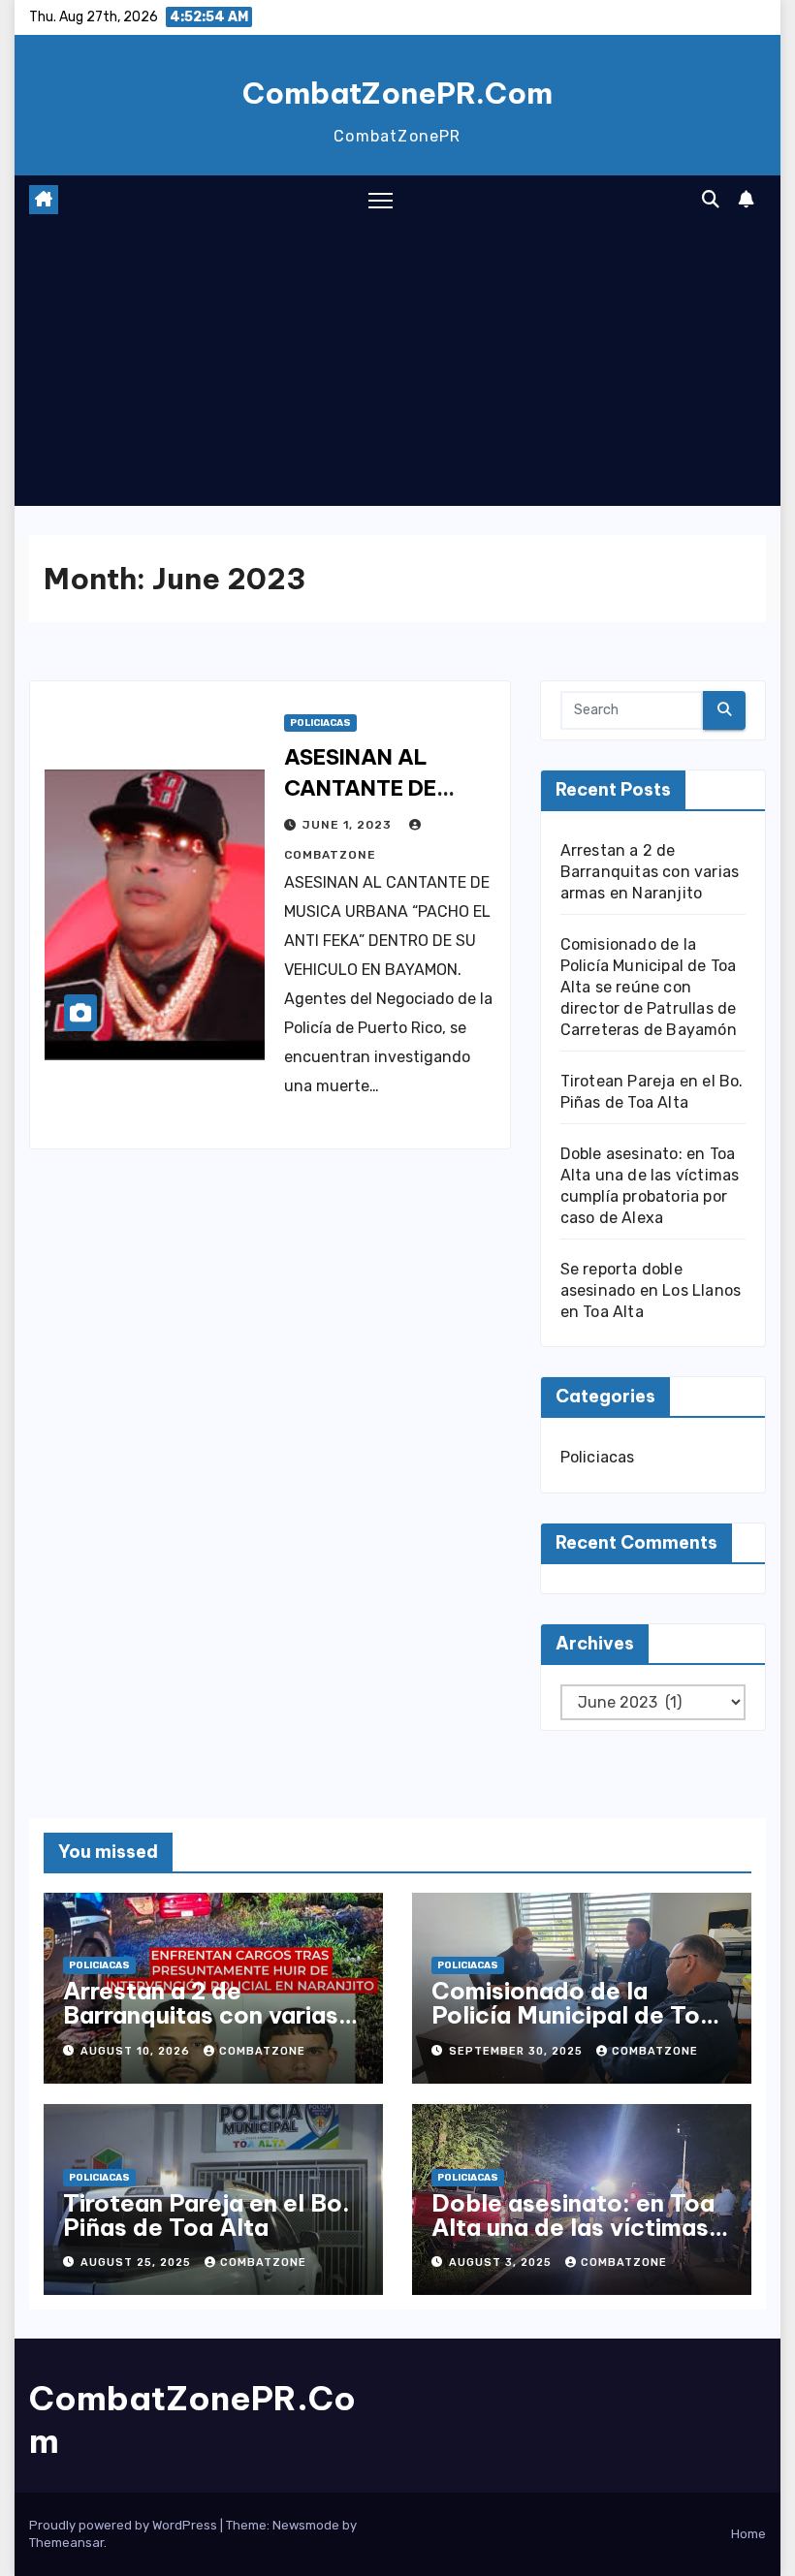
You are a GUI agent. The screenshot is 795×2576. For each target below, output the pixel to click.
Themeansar (66, 2543)
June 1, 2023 (349, 825)
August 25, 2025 (138, 2262)
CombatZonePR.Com (397, 93)
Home (748, 2534)
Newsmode (306, 2525)
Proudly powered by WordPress (125, 2525)
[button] (711, 200)
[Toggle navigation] (381, 200)
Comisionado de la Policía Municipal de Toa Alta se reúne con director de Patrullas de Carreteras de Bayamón (649, 987)
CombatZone (262, 2051)
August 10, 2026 (137, 2051)
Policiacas (320, 723)
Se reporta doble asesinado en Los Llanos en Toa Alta (651, 1290)
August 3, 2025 (502, 2262)
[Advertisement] (397, 370)
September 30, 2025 (518, 2051)
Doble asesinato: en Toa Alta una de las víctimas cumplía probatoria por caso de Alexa (573, 2239)
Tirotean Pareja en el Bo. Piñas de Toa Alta (207, 2215)
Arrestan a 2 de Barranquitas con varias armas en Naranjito (650, 872)
